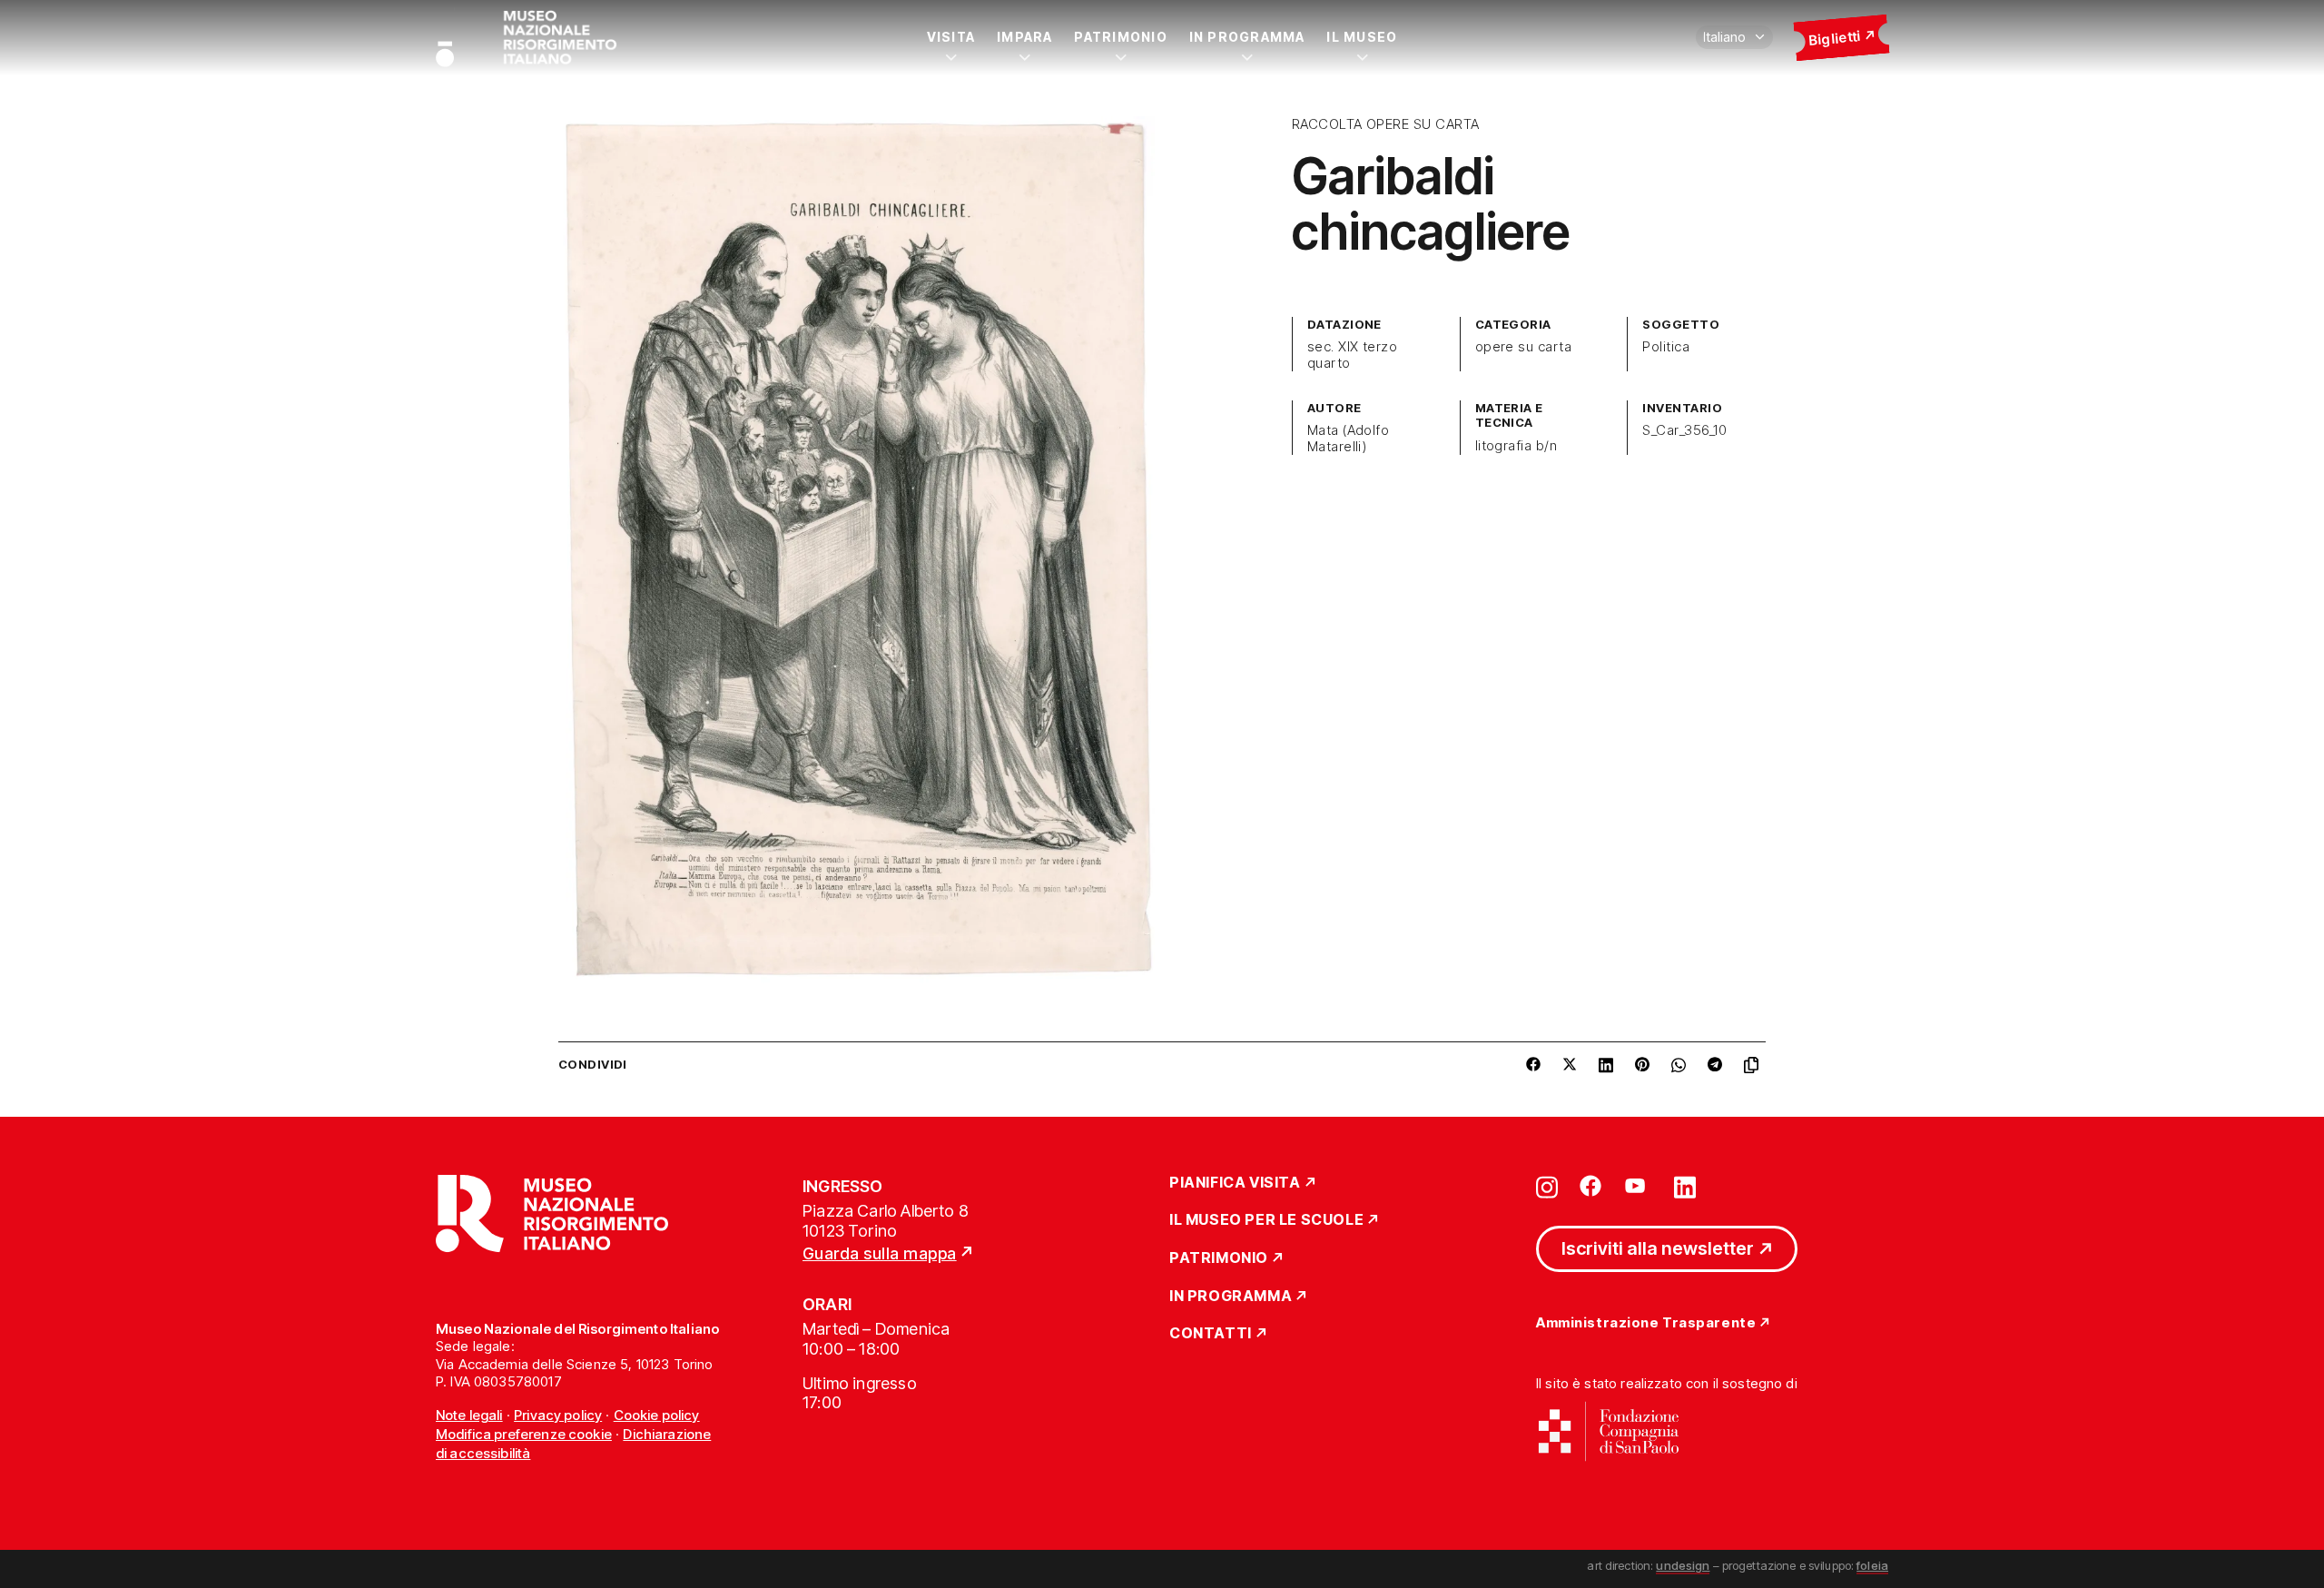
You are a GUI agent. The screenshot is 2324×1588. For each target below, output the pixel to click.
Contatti (1211, 1334)
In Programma (1247, 37)
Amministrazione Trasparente (1646, 1323)
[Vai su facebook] (1590, 1186)
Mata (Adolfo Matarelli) (1349, 439)
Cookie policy (657, 1415)
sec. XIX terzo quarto (1353, 355)
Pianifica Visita (1235, 1183)
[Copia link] (1755, 1065)
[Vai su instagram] (1547, 1186)
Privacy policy (558, 1415)
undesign (1683, 1565)
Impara (1024, 37)
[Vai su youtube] (1638, 1186)
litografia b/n (1517, 446)
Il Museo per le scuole (1266, 1220)
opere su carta (1524, 347)
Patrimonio (1120, 37)
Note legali (469, 1415)
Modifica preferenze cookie (524, 1434)
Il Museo (1362, 37)
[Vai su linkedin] (1685, 1186)
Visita (951, 37)
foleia (1872, 1565)
